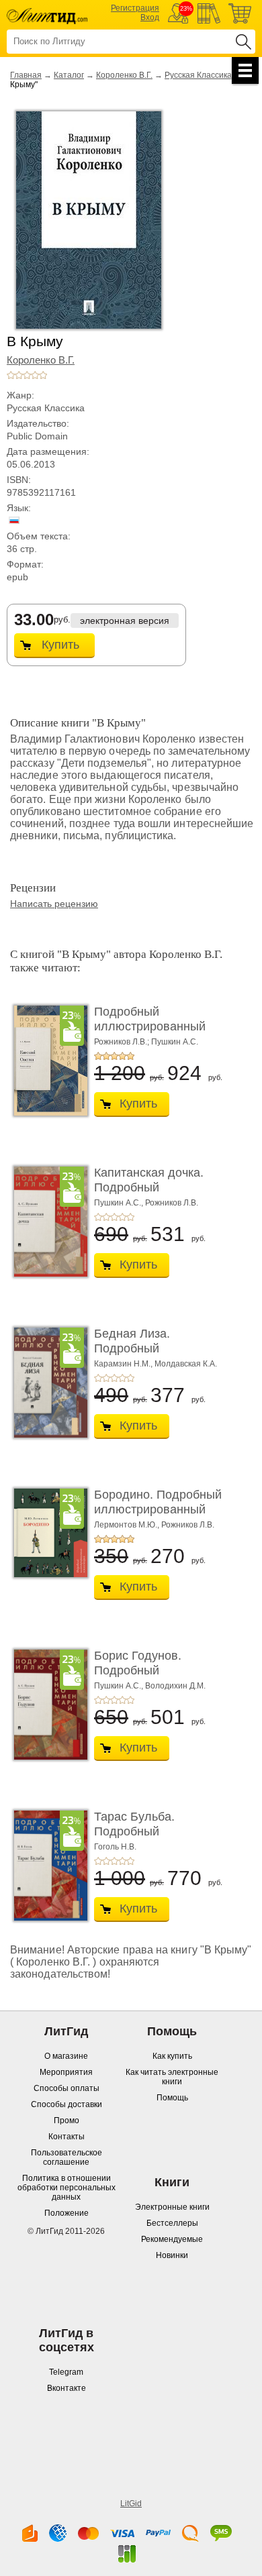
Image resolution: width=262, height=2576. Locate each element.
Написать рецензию (54, 904)
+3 (27, 375)
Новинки (172, 2255)
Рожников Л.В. (172, 1203)
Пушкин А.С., (119, 1203)
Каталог (69, 75)
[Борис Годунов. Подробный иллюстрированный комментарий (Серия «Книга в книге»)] (47, 1705)
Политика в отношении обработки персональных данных (67, 2188)
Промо (67, 2121)
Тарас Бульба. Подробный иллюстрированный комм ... (150, 1838)
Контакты (67, 2137)
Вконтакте (67, 2388)
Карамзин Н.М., (123, 1364)
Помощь (172, 2098)
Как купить (172, 2056)
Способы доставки (67, 2104)
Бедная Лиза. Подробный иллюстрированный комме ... (150, 1355)
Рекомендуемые (172, 2239)
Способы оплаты (67, 2088)
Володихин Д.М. (175, 1686)
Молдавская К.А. (186, 1364)
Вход (150, 17)
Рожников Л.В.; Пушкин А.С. (146, 1042)
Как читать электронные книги (172, 2077)
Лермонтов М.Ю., (127, 1525)
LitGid (131, 2504)
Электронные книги (172, 2207)
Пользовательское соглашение (67, 2157)
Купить (60, 645)
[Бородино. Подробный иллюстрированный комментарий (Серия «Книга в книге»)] (47, 1533)
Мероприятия (66, 2072)
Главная (26, 75)
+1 (11, 375)
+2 (19, 375)
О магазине (66, 2056)
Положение (67, 2213)
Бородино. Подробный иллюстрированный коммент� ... (158, 1509)
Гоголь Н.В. (115, 1847)
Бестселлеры (172, 2223)
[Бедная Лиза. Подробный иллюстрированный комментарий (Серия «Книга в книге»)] (47, 1383)
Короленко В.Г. (124, 75)
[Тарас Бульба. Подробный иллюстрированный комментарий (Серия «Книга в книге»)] (47, 1866)
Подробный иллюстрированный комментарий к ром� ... (161, 1026)
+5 (43, 375)
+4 (35, 375)
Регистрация (135, 8)
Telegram (66, 2372)
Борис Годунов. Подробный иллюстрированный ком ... (150, 1677)
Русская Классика (198, 75)
